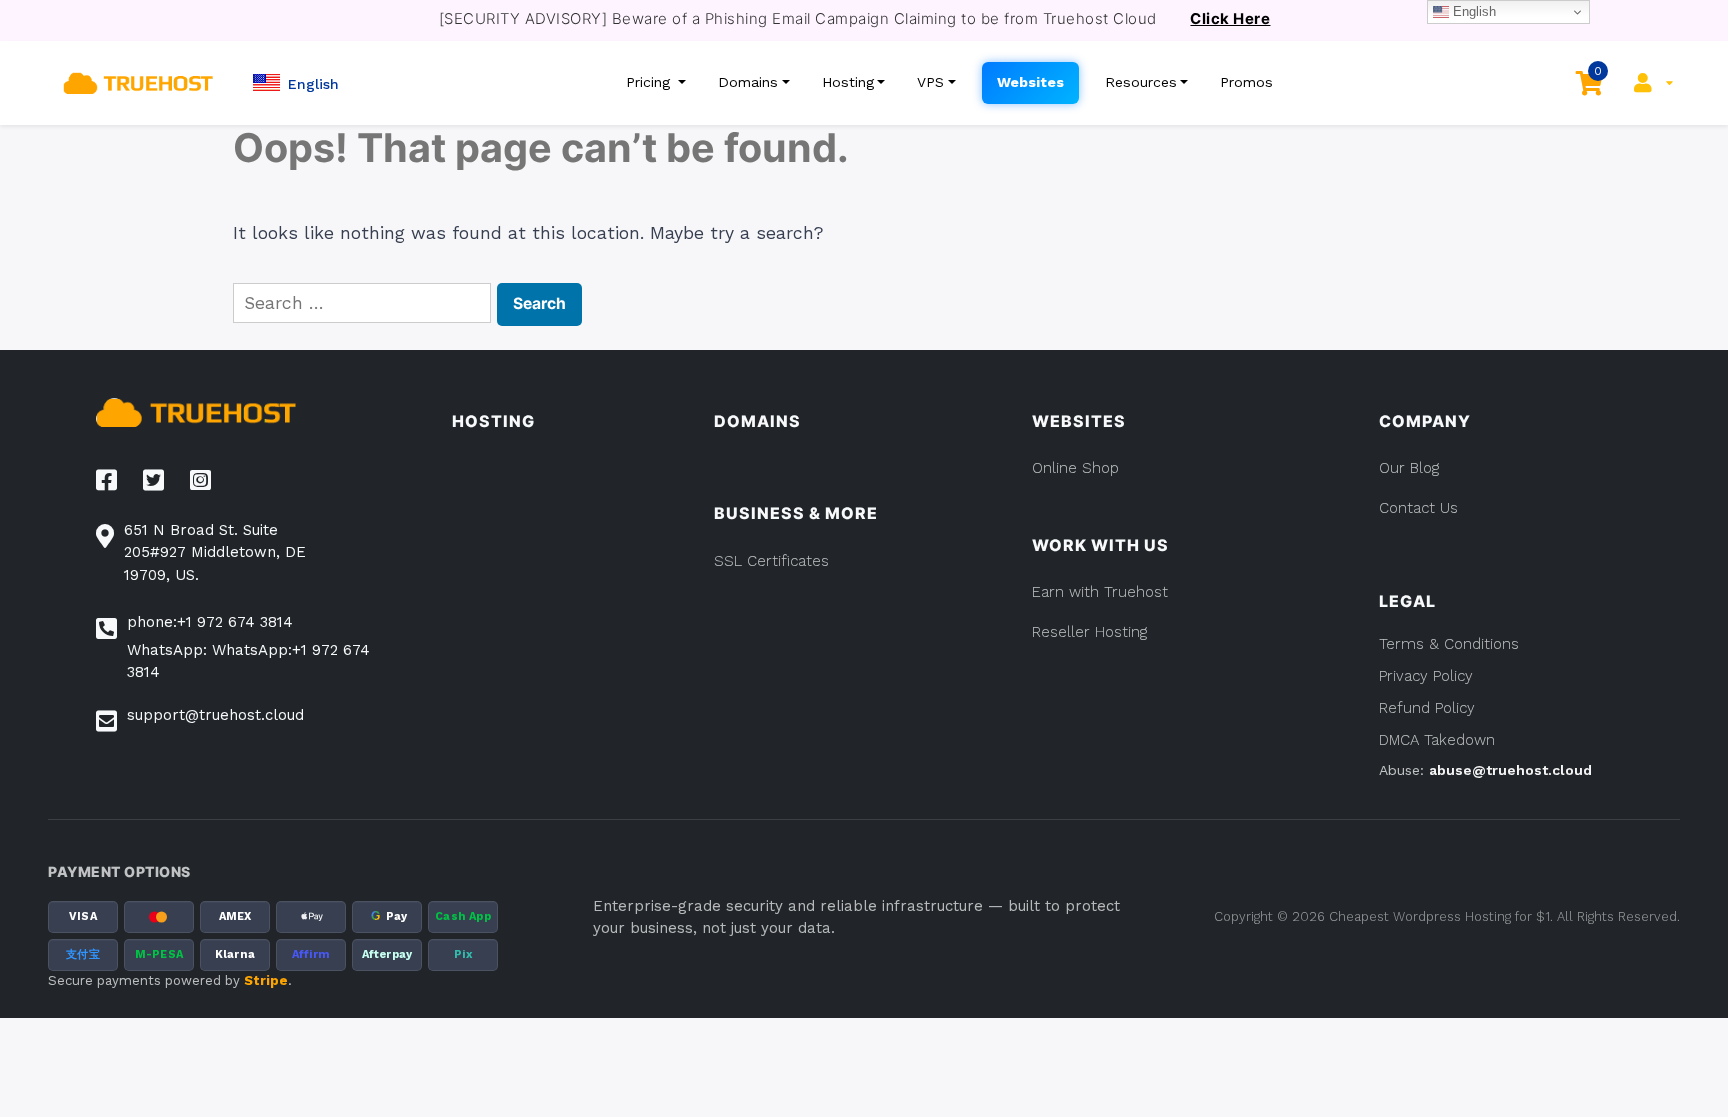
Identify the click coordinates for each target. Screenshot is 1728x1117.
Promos (1246, 82)
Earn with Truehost (1100, 592)
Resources (1141, 82)
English (1472, 11)
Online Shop (1075, 468)
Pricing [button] (650, 82)
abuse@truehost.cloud (1510, 770)
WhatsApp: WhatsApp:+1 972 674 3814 (248, 661)
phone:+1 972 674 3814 (210, 622)
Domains (748, 82)
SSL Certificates (771, 561)
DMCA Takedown (1437, 740)
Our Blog (1409, 468)
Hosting (848, 82)
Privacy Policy (1426, 676)
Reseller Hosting (1089, 632)
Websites (1030, 82)
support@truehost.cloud (215, 715)
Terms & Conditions (1449, 644)
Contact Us (1418, 508)
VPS (930, 82)
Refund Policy (1427, 708)
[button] (296, 82)
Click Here (1230, 19)
